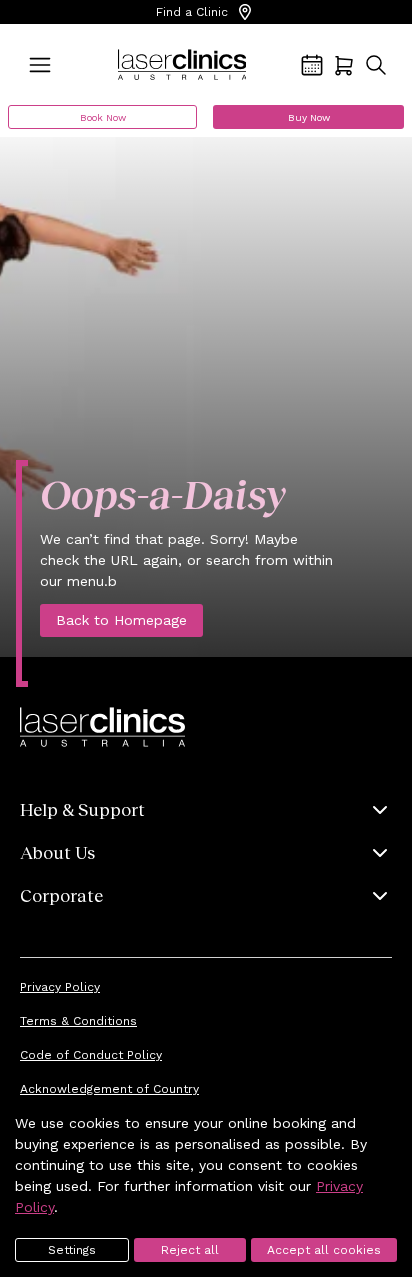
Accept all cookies (324, 1250)
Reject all (190, 1250)
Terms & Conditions (78, 1021)
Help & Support (82, 809)
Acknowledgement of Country (109, 1089)
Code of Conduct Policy (91, 1055)
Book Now (103, 117)
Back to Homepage (121, 620)
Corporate (61, 895)
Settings (72, 1250)
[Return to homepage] (182, 65)
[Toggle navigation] (40, 65)
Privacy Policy (60, 987)
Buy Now (309, 117)
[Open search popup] (376, 65)
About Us (57, 852)
